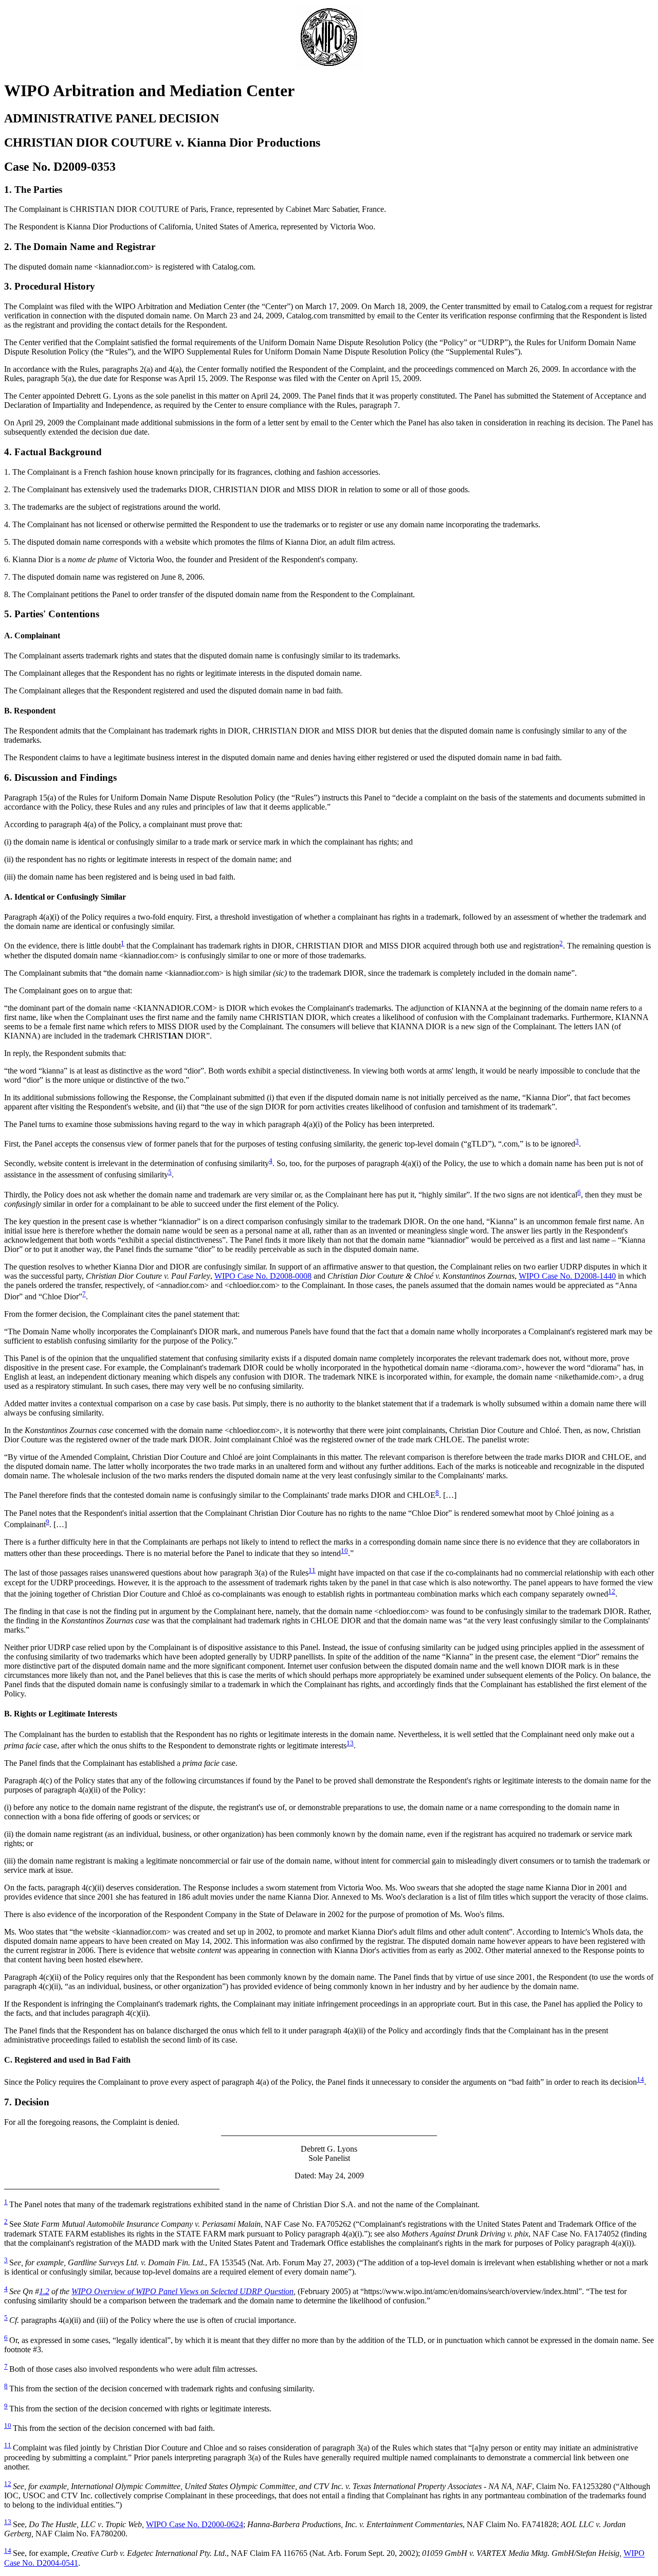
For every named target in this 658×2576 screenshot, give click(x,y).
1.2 (44, 2291)
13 (350, 1743)
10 (344, 1551)
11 (312, 1570)
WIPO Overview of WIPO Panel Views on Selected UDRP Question (182, 2291)
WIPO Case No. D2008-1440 (567, 1276)
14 (641, 2079)
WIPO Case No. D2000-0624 (195, 2524)
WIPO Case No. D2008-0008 (263, 1276)
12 (612, 1591)
